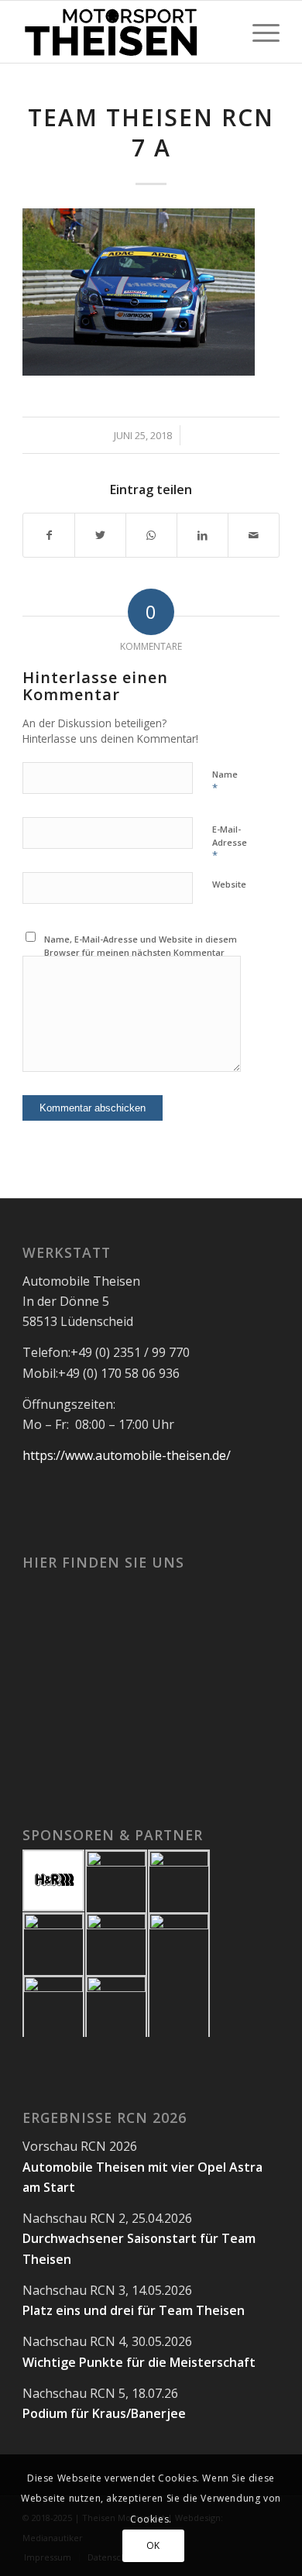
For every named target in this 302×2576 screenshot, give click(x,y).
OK (153, 2545)
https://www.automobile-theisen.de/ (127, 1455)
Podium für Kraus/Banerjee (104, 2413)
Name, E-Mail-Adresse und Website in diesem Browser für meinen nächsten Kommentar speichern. (141, 952)
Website (229, 884)
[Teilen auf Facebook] (49, 535)
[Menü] (258, 32)
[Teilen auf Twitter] (100, 535)
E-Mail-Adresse (230, 843)
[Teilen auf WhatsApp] (151, 535)
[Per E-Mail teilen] (254, 535)
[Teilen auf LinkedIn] (202, 535)
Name (225, 781)
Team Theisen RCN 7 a (151, 132)
